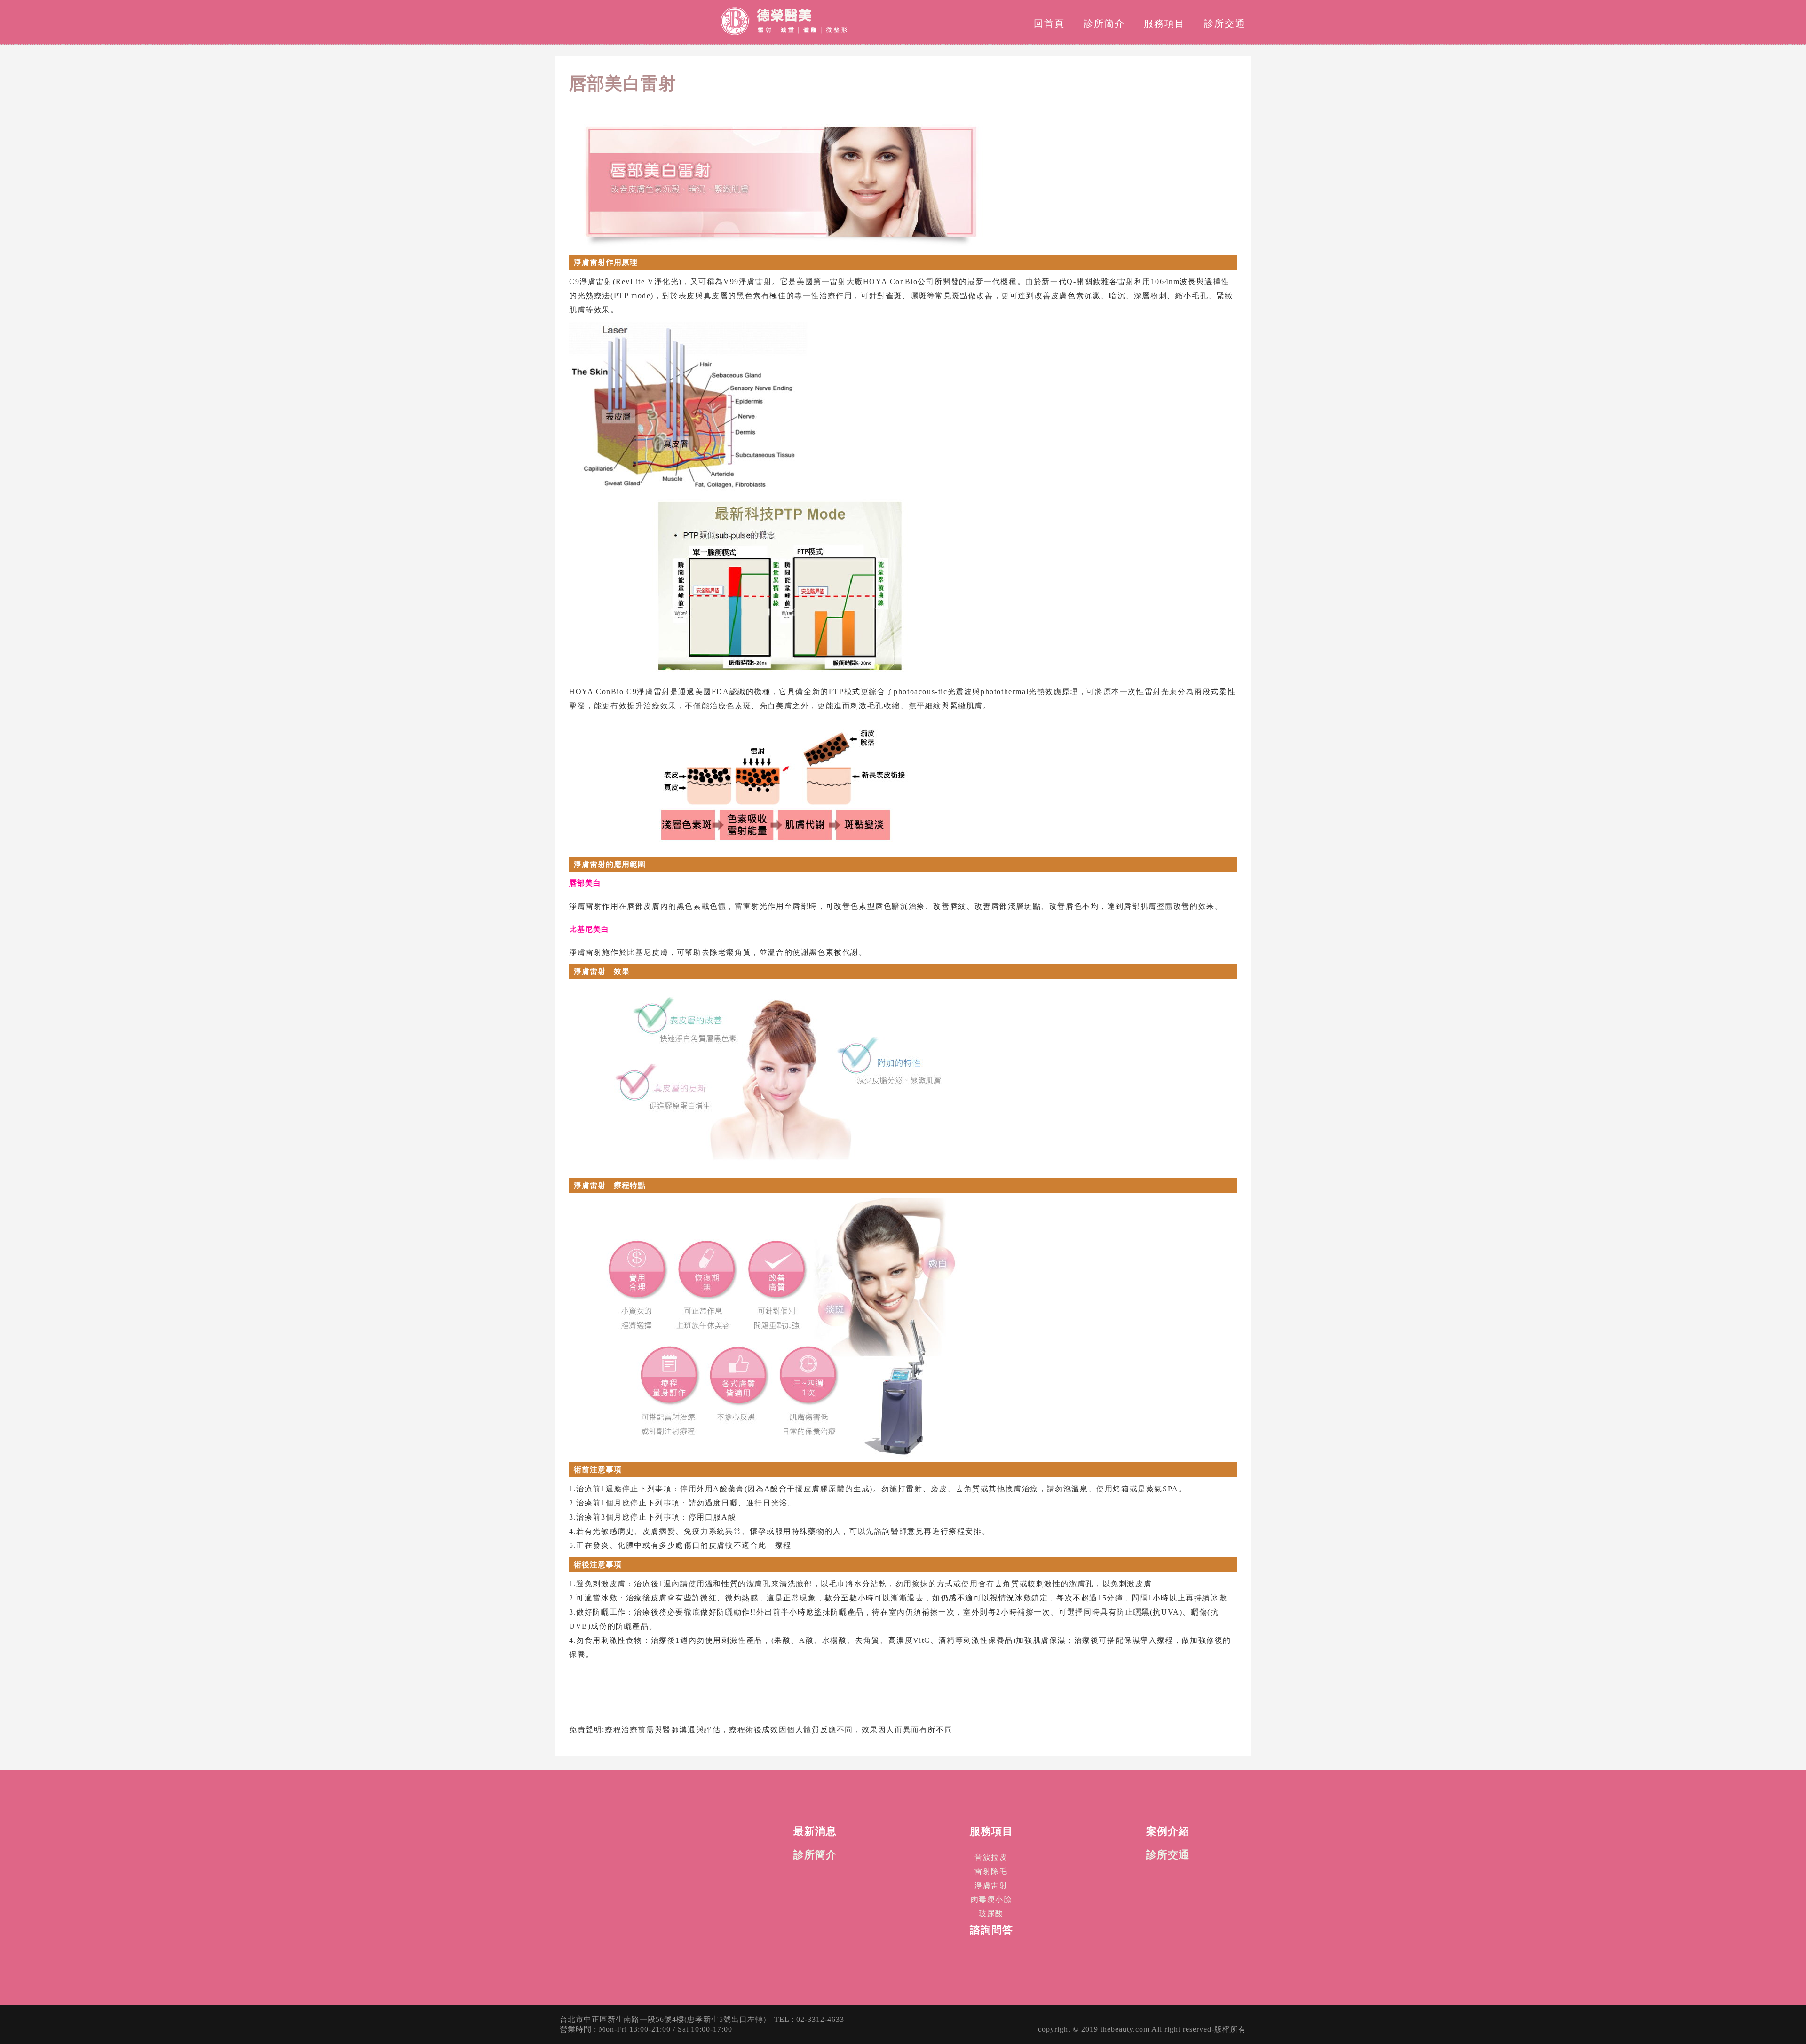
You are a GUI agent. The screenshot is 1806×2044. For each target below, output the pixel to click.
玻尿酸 (991, 1913)
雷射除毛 (991, 1871)
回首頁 (1049, 24)
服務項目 (1164, 24)
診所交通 (1225, 24)
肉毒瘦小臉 (991, 1899)
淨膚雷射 (991, 1885)
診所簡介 (1104, 24)
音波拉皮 (991, 1857)
